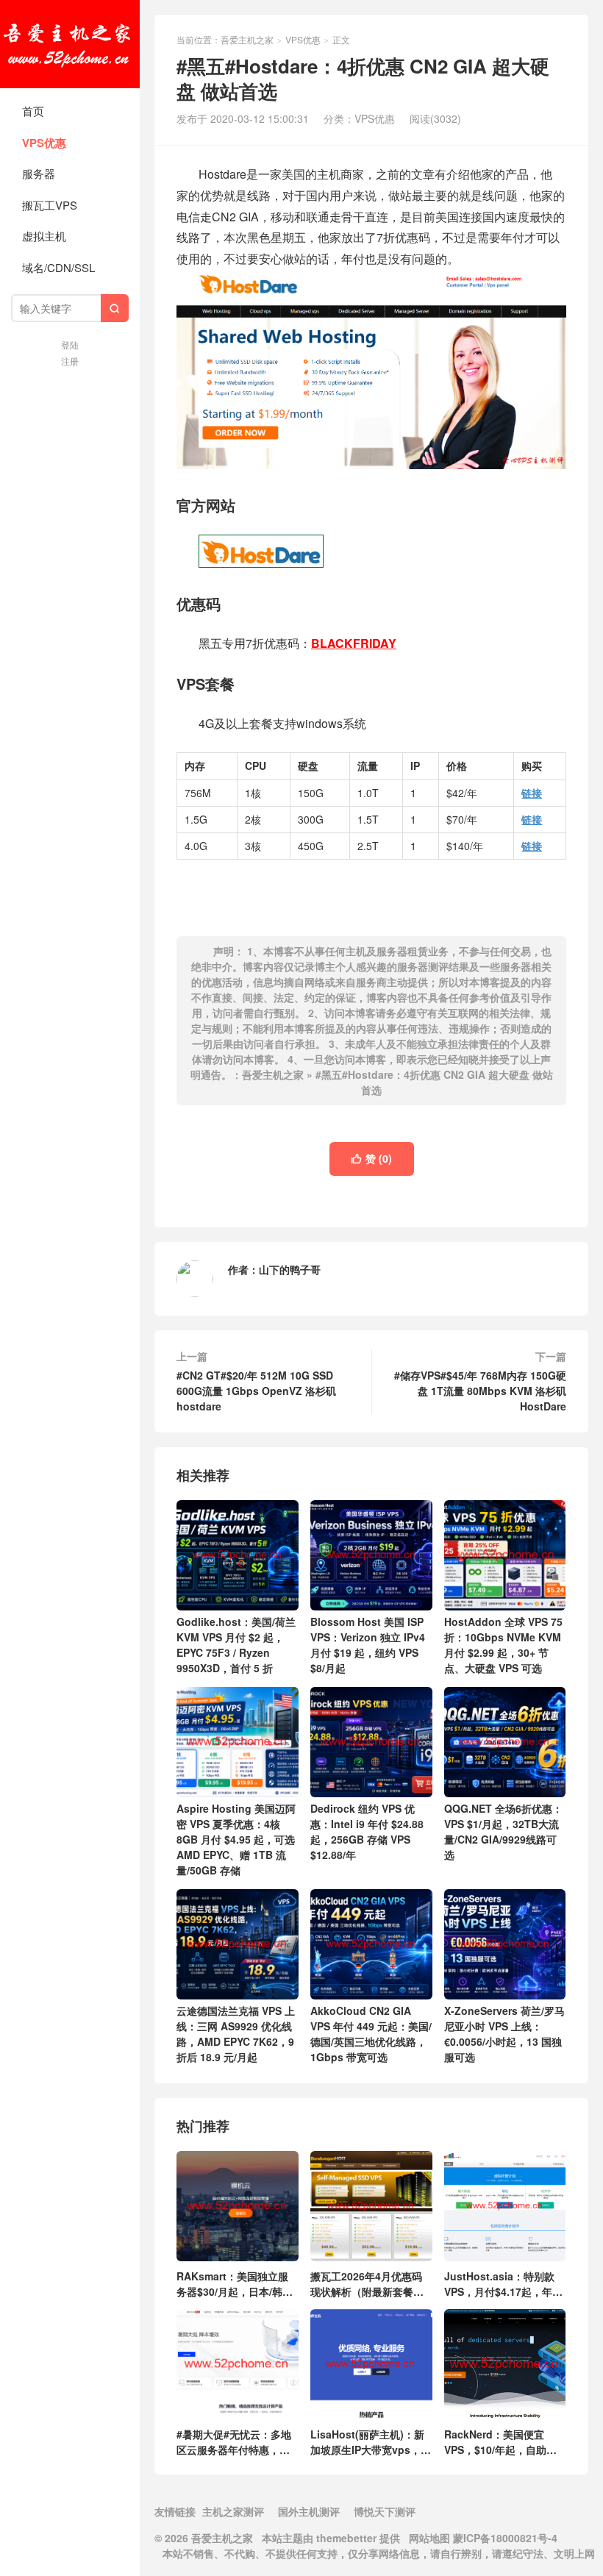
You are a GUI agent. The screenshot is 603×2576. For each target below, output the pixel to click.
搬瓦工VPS (50, 205)
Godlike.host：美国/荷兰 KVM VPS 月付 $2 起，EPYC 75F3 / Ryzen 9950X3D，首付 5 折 (236, 1645)
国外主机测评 (309, 2511)
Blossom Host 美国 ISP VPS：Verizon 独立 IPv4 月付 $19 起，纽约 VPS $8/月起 (368, 1645)
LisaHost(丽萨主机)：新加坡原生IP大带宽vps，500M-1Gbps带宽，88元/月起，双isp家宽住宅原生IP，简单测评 (370, 2441)
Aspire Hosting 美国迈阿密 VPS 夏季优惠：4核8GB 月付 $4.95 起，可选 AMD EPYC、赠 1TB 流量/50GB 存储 (236, 1839)
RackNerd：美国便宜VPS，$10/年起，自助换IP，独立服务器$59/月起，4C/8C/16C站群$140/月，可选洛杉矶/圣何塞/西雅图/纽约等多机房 (504, 2441)
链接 (532, 793)
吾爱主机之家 (70, 44)
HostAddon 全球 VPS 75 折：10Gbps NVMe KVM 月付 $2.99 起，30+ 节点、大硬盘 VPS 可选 (503, 1645)
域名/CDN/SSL (58, 267)
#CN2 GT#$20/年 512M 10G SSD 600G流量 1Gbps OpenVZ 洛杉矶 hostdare (256, 1391)
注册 (70, 361)
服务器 (39, 173)
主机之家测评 (233, 2511)
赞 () (372, 1158)
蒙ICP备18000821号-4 (504, 2538)
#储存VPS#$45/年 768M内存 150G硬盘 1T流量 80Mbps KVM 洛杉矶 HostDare (480, 1391)
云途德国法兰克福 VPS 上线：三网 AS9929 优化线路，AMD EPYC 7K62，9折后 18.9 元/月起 (236, 2034)
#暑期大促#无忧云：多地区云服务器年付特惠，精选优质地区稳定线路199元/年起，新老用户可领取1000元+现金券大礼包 (235, 2441)
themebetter (346, 2538)
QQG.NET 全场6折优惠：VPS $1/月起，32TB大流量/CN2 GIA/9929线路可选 (503, 1831)
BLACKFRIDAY (354, 643)
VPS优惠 (44, 143)
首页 (33, 111)
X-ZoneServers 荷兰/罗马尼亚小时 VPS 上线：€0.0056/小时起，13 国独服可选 (504, 2034)
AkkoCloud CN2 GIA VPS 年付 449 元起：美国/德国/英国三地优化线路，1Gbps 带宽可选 (371, 2034)
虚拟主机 (44, 236)
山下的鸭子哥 (290, 1269)
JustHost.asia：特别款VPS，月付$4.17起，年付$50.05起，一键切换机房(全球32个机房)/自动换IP (503, 2283)
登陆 (70, 345)
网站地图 (429, 2538)
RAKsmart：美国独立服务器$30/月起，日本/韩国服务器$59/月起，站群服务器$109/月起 (235, 2283)
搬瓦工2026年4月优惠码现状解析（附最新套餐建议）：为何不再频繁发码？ (367, 2283)
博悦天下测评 (385, 2511)
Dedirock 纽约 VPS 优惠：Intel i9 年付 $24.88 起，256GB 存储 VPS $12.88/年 (367, 1831)
